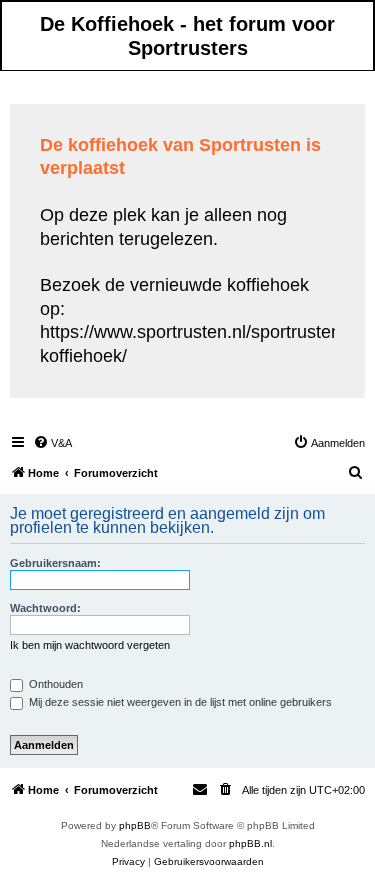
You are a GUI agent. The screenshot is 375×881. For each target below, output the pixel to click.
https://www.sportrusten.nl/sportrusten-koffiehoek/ (193, 343)
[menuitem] (52, 443)
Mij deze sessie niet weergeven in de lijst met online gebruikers (179, 702)
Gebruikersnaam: (55, 563)
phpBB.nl (250, 843)
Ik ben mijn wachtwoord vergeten (90, 645)
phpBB (135, 825)
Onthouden (54, 684)
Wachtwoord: (45, 608)
